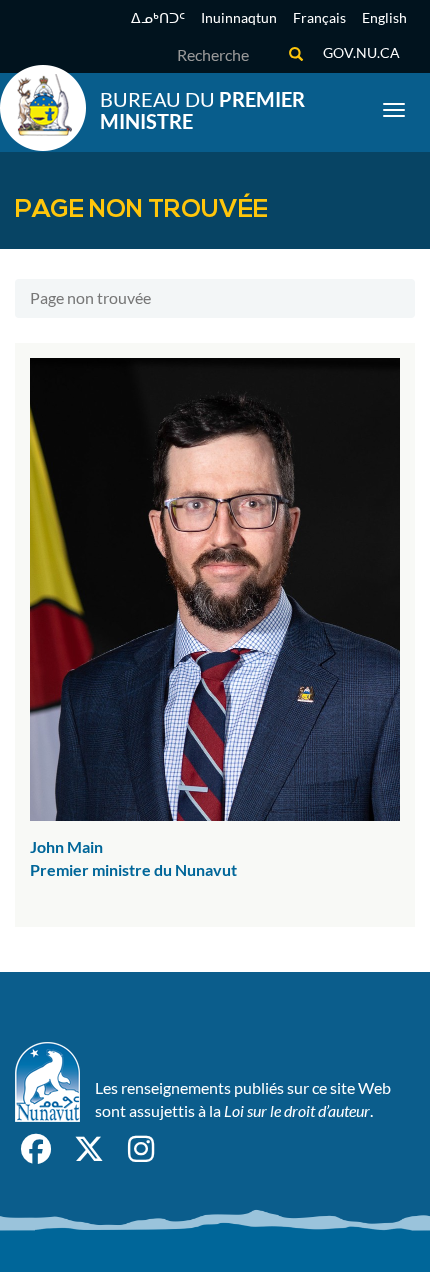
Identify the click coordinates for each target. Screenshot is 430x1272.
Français (319, 17)
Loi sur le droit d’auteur (297, 1110)
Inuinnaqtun (239, 17)
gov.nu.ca (361, 52)
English (384, 17)
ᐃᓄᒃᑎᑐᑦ (158, 17)
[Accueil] (43, 108)
